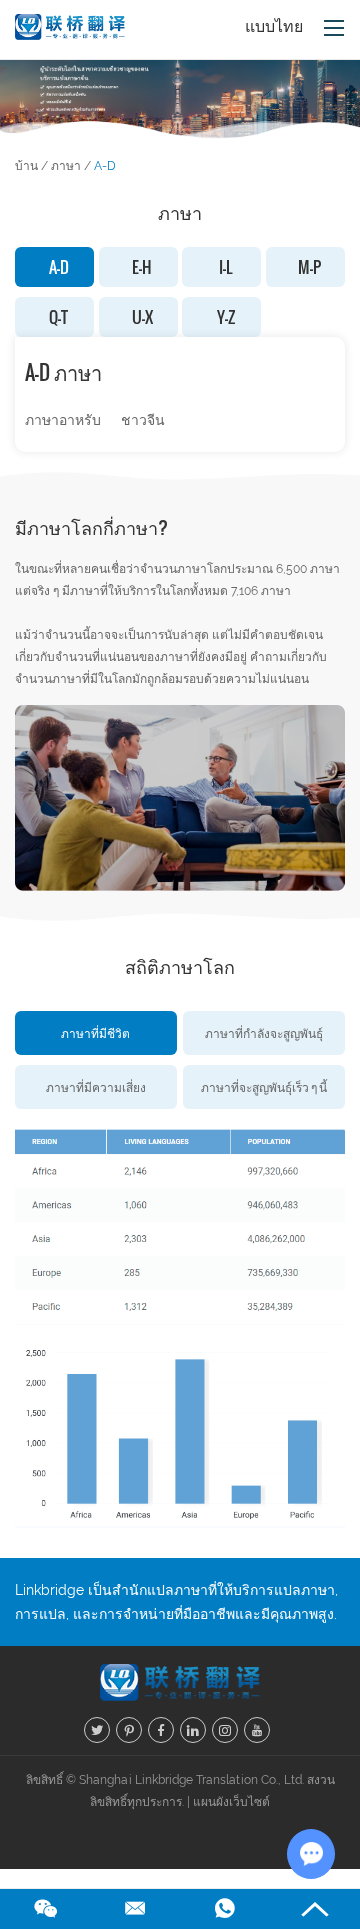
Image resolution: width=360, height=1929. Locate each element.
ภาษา (66, 166)
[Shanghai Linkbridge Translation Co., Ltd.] (70, 29)
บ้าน (26, 166)
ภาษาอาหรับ (63, 420)
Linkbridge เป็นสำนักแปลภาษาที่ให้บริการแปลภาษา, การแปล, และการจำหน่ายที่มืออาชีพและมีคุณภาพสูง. (176, 1602)
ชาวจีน (143, 420)
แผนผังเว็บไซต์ (231, 1802)
